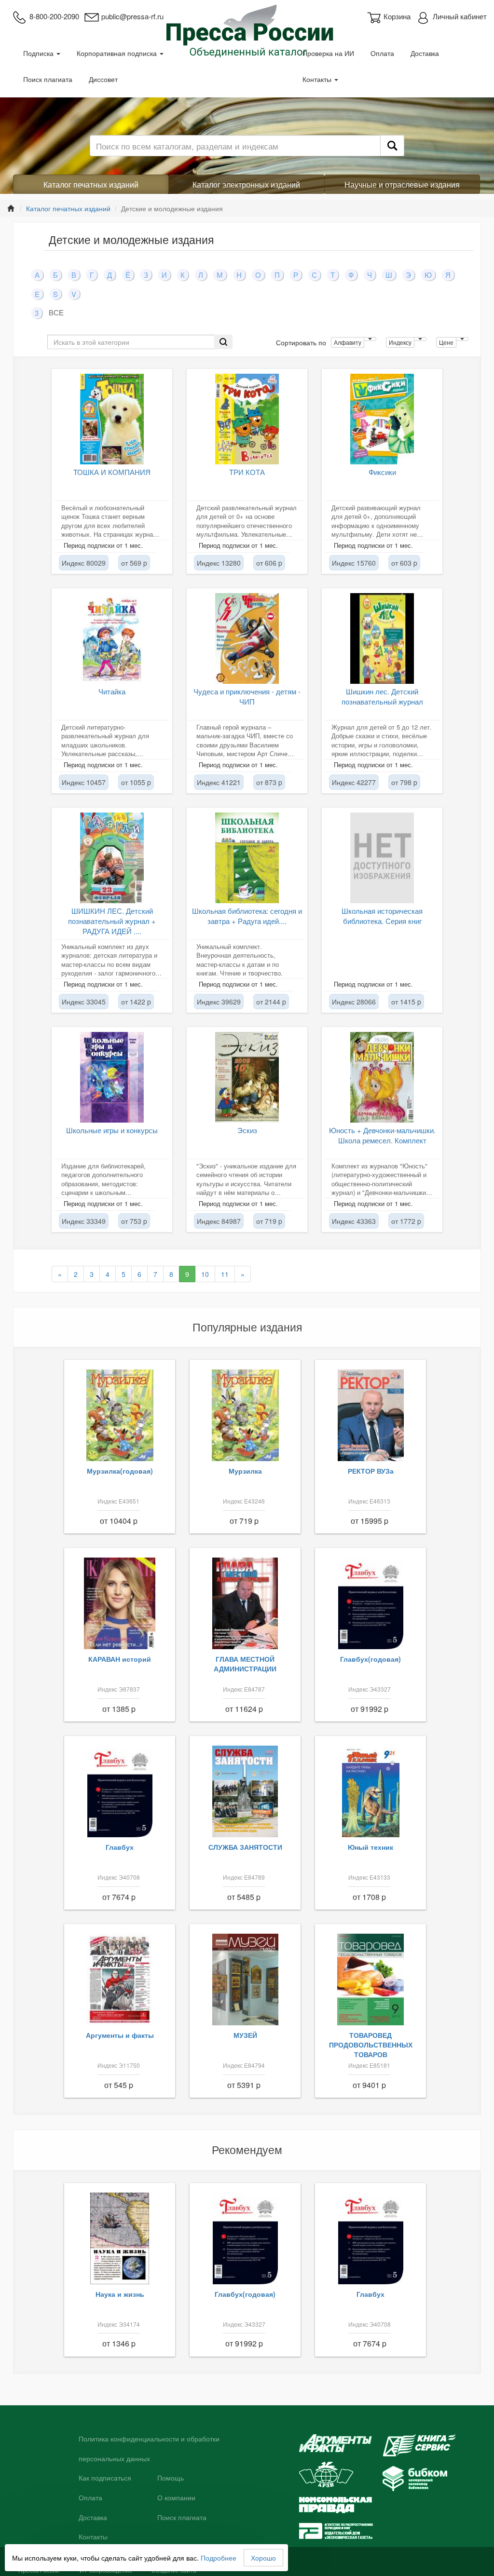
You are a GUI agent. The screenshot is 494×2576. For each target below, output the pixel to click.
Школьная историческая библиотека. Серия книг (382, 916)
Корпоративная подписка (118, 53)
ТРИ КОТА (247, 472)
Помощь (171, 2478)
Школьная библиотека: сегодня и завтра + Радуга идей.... (247, 916)
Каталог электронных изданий (246, 184)
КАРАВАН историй (120, 1659)
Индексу (400, 342)
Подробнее (219, 2558)
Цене (446, 342)
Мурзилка (245, 1471)
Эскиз (247, 1130)
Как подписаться (105, 2478)
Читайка (112, 691)
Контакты (318, 79)
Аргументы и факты (120, 2035)
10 (205, 1274)
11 (225, 1274)
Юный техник (370, 1847)
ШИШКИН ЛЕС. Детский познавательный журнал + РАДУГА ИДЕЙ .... (112, 921)
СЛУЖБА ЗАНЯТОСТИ (245, 1847)
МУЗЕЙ (245, 2035)
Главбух (120, 1847)
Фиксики (382, 472)
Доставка (425, 53)
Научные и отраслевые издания (402, 184)
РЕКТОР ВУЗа (371, 1471)
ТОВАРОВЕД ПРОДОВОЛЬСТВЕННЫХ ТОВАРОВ (371, 2045)
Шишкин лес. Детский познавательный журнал (382, 696)
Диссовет (103, 79)
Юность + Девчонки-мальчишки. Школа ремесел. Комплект (382, 1135)
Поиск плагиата (48, 79)
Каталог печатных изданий (91, 184)
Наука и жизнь (120, 2294)
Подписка (39, 53)
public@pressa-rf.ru (132, 16)
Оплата (382, 53)
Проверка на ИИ (328, 53)
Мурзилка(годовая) (120, 1471)
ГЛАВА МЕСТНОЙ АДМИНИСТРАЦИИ (245, 1664)
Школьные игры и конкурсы (112, 1130)
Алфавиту (348, 342)
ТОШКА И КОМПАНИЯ (112, 472)
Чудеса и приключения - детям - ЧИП (247, 696)
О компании (176, 2498)
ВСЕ (56, 312)
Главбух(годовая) (370, 1659)
